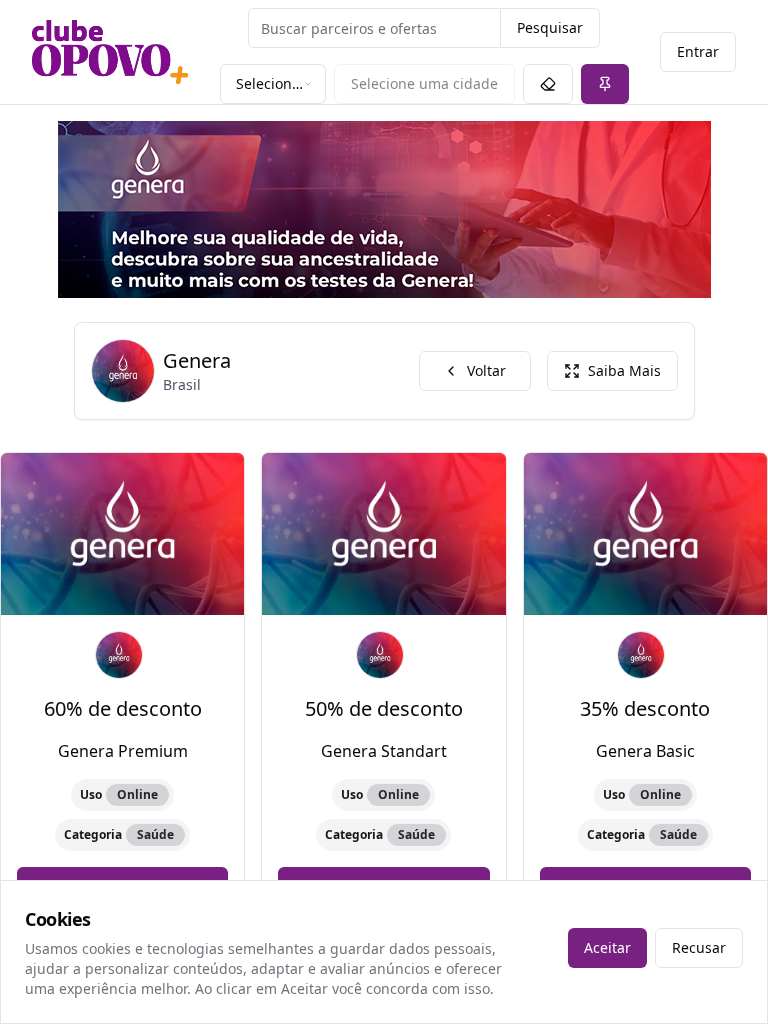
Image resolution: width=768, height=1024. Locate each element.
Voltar (486, 370)
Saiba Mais (624, 370)
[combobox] (273, 84)
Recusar (699, 947)
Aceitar (607, 947)
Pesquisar (550, 27)
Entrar (698, 51)
